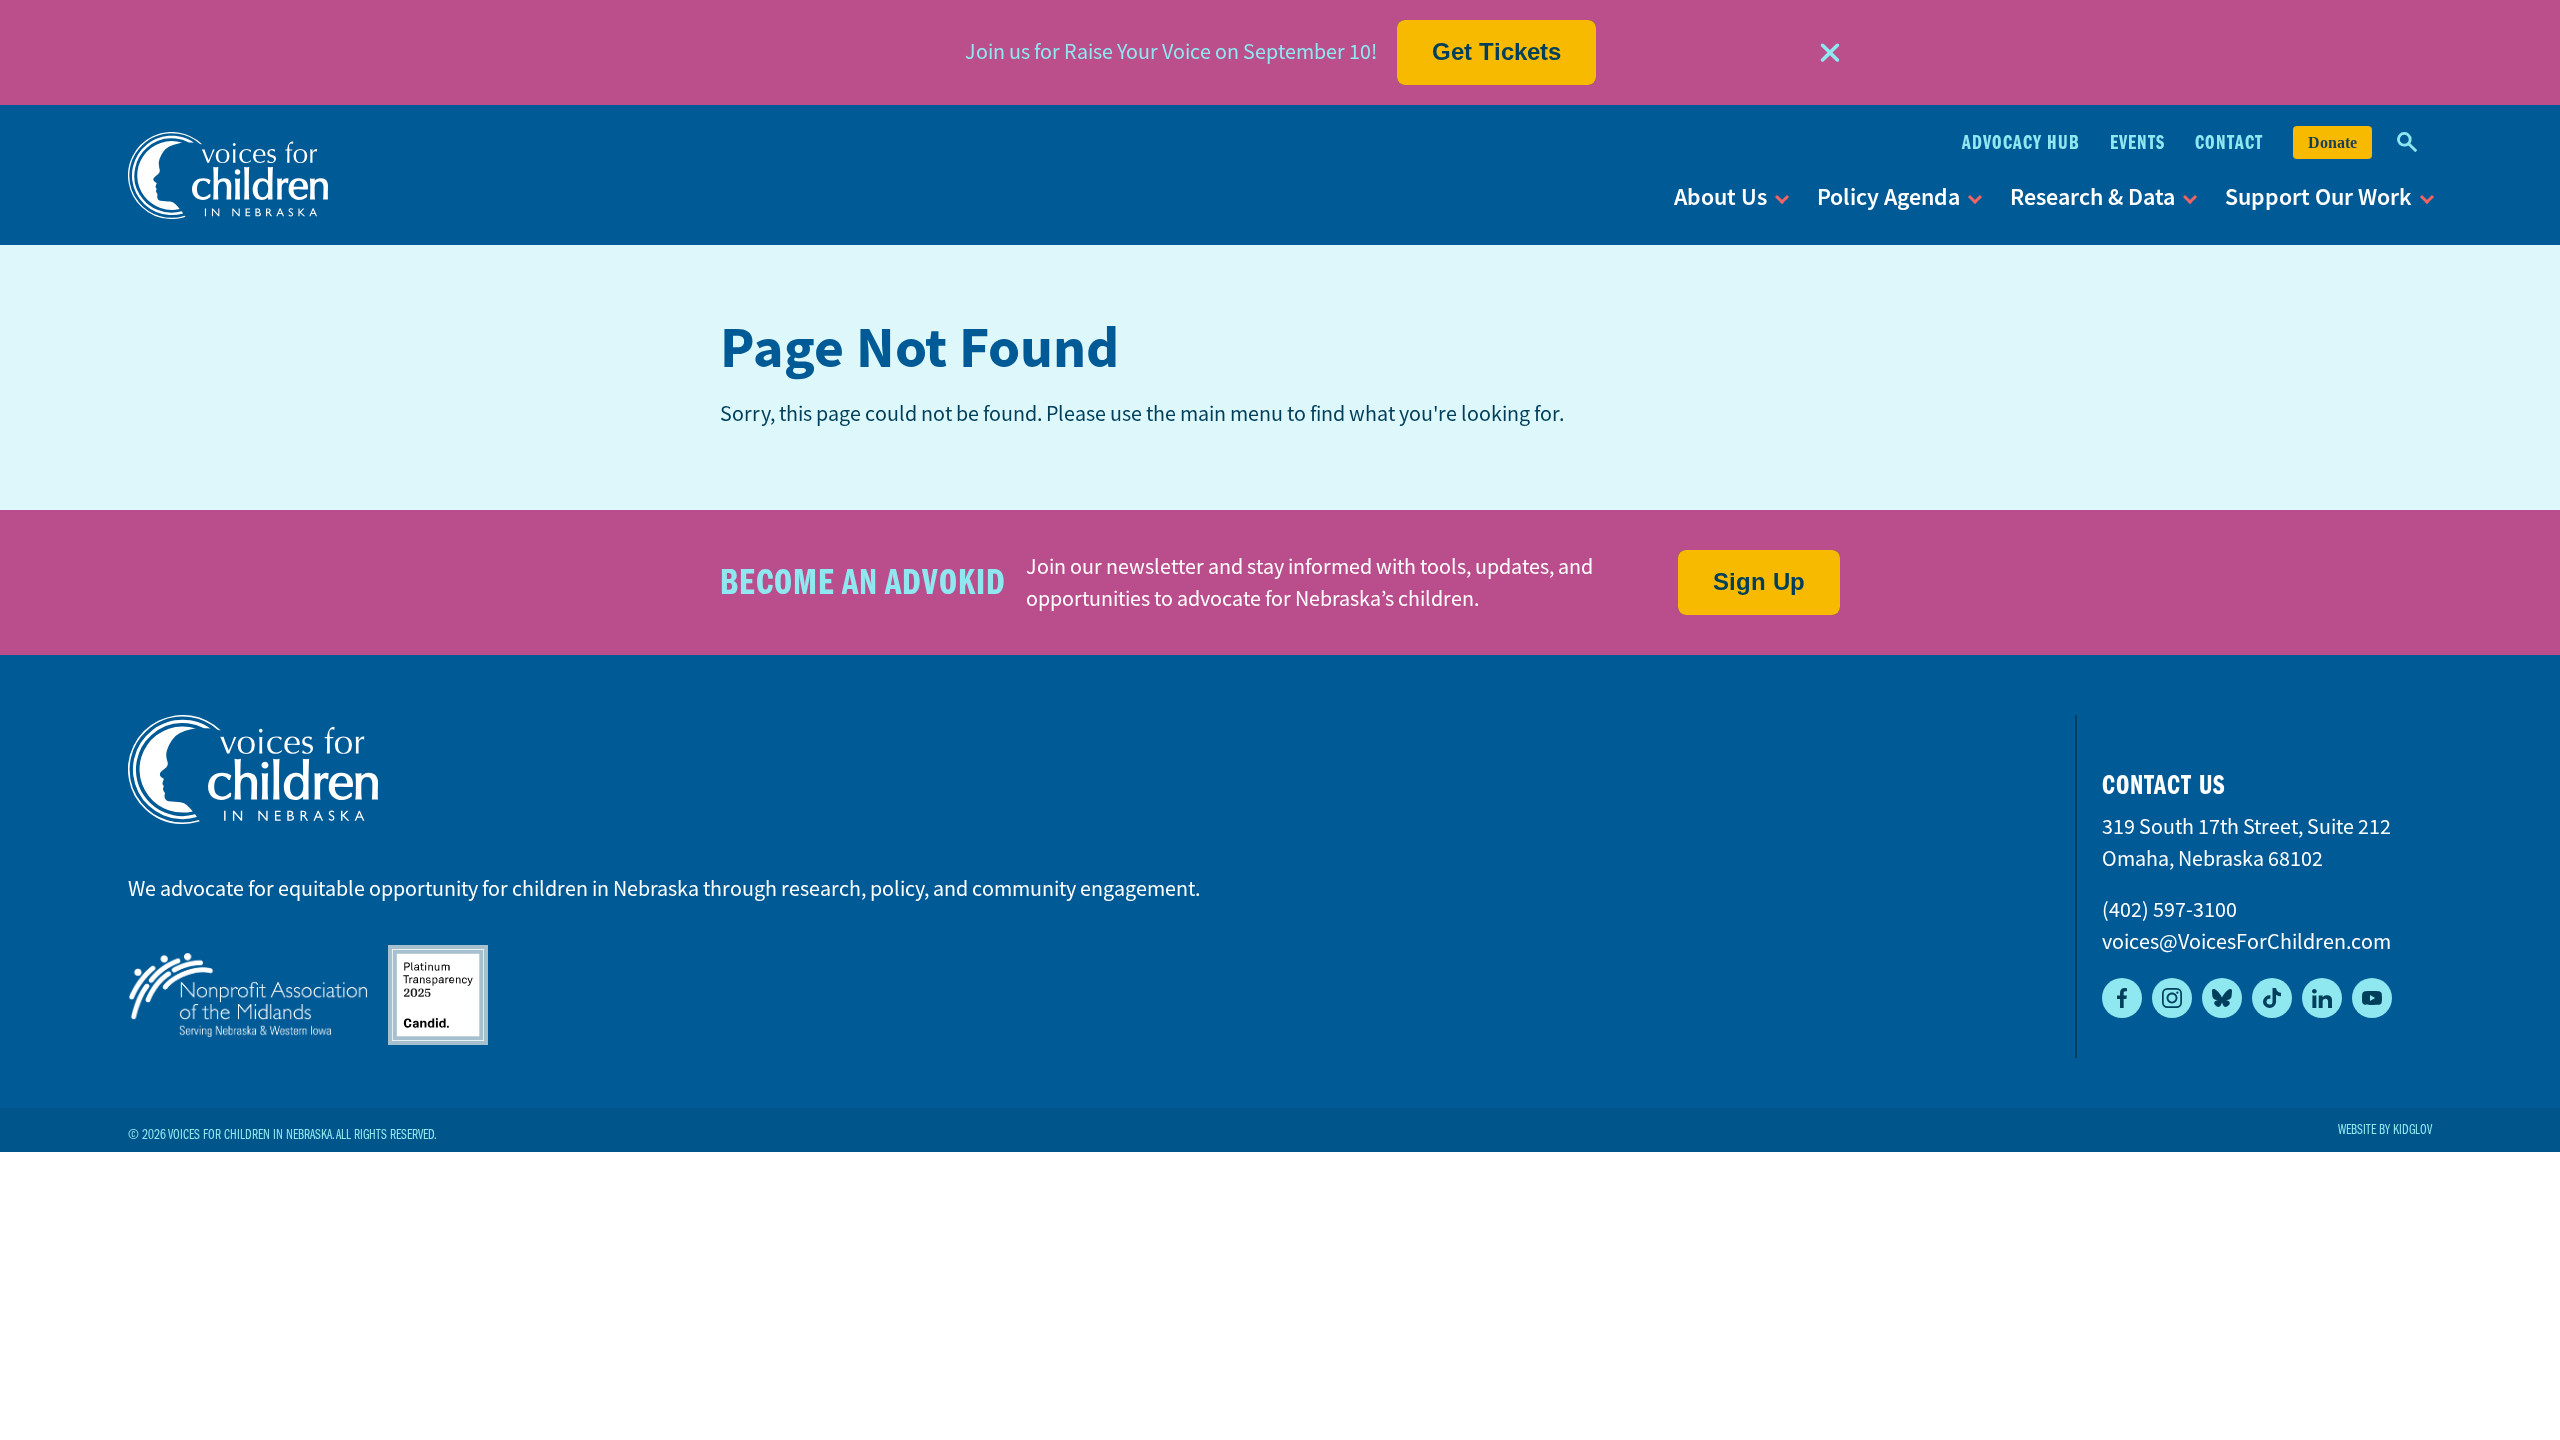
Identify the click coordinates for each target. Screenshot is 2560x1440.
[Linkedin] (2322, 998)
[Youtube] (2372, 998)
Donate (2332, 142)
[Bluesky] (2222, 998)
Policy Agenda (1888, 196)
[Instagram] (2172, 998)
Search (2407, 142)
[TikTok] (2272, 998)
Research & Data (2092, 196)
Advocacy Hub (2021, 142)
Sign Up (1759, 581)
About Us (1720, 196)
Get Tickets (1496, 51)
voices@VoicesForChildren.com (2246, 941)
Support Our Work (2318, 196)
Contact (2229, 142)
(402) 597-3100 (2169, 909)
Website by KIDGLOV (2385, 1130)
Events (2137, 142)
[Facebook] (2122, 998)
